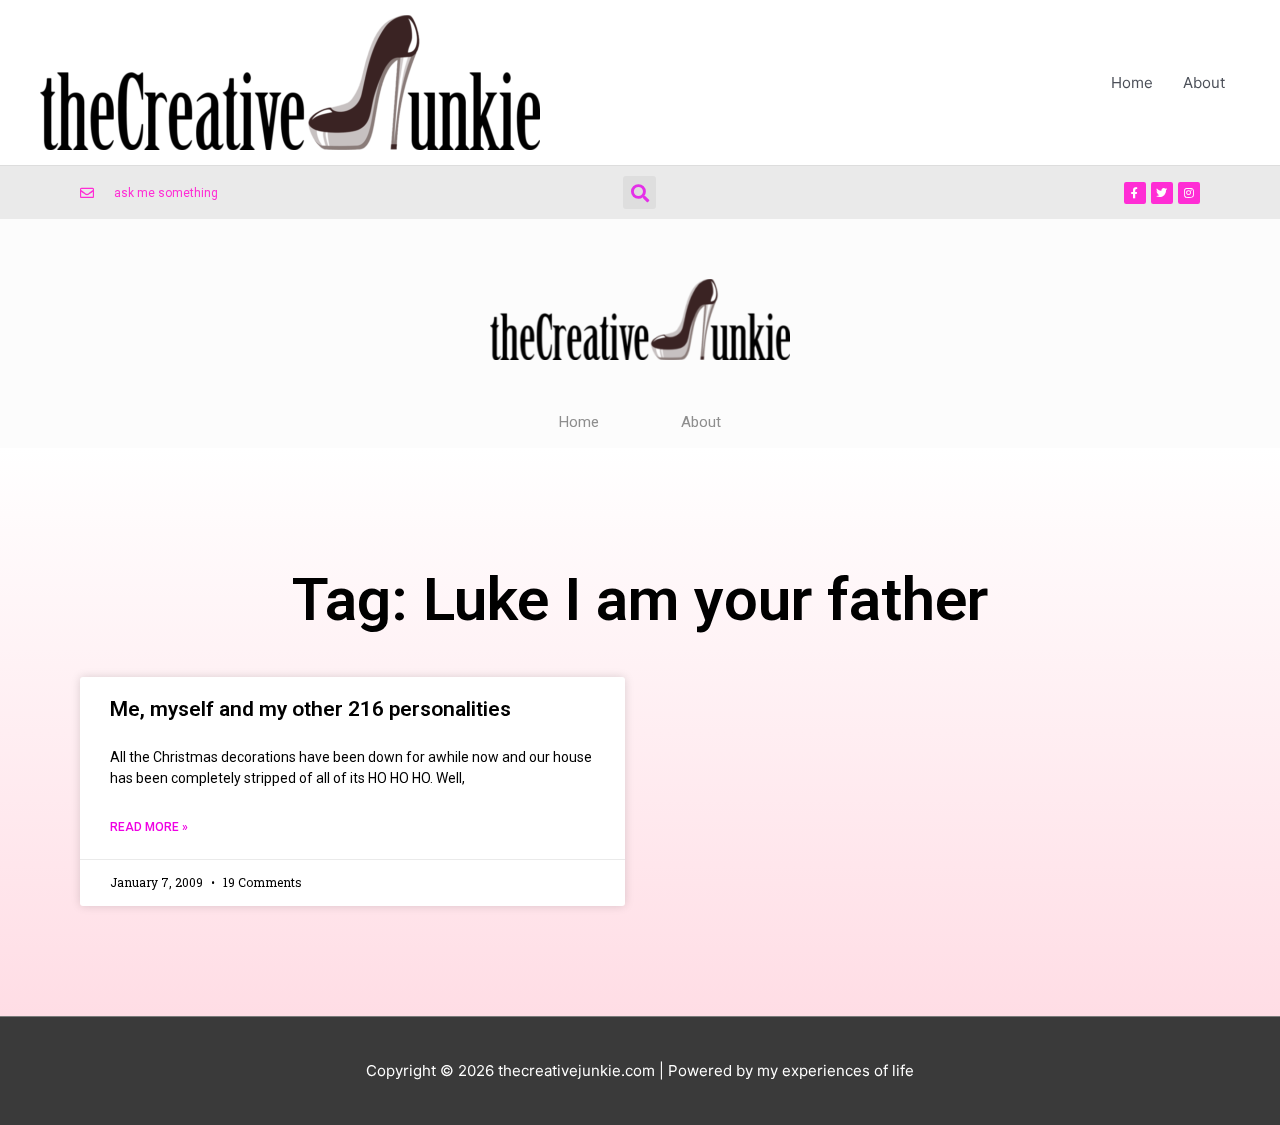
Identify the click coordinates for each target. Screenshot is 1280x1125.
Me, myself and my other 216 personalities (310, 709)
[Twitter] (1162, 193)
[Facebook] (1135, 193)
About (1204, 82)
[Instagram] (1189, 193)
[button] (639, 192)
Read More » (149, 827)
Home (1132, 82)
